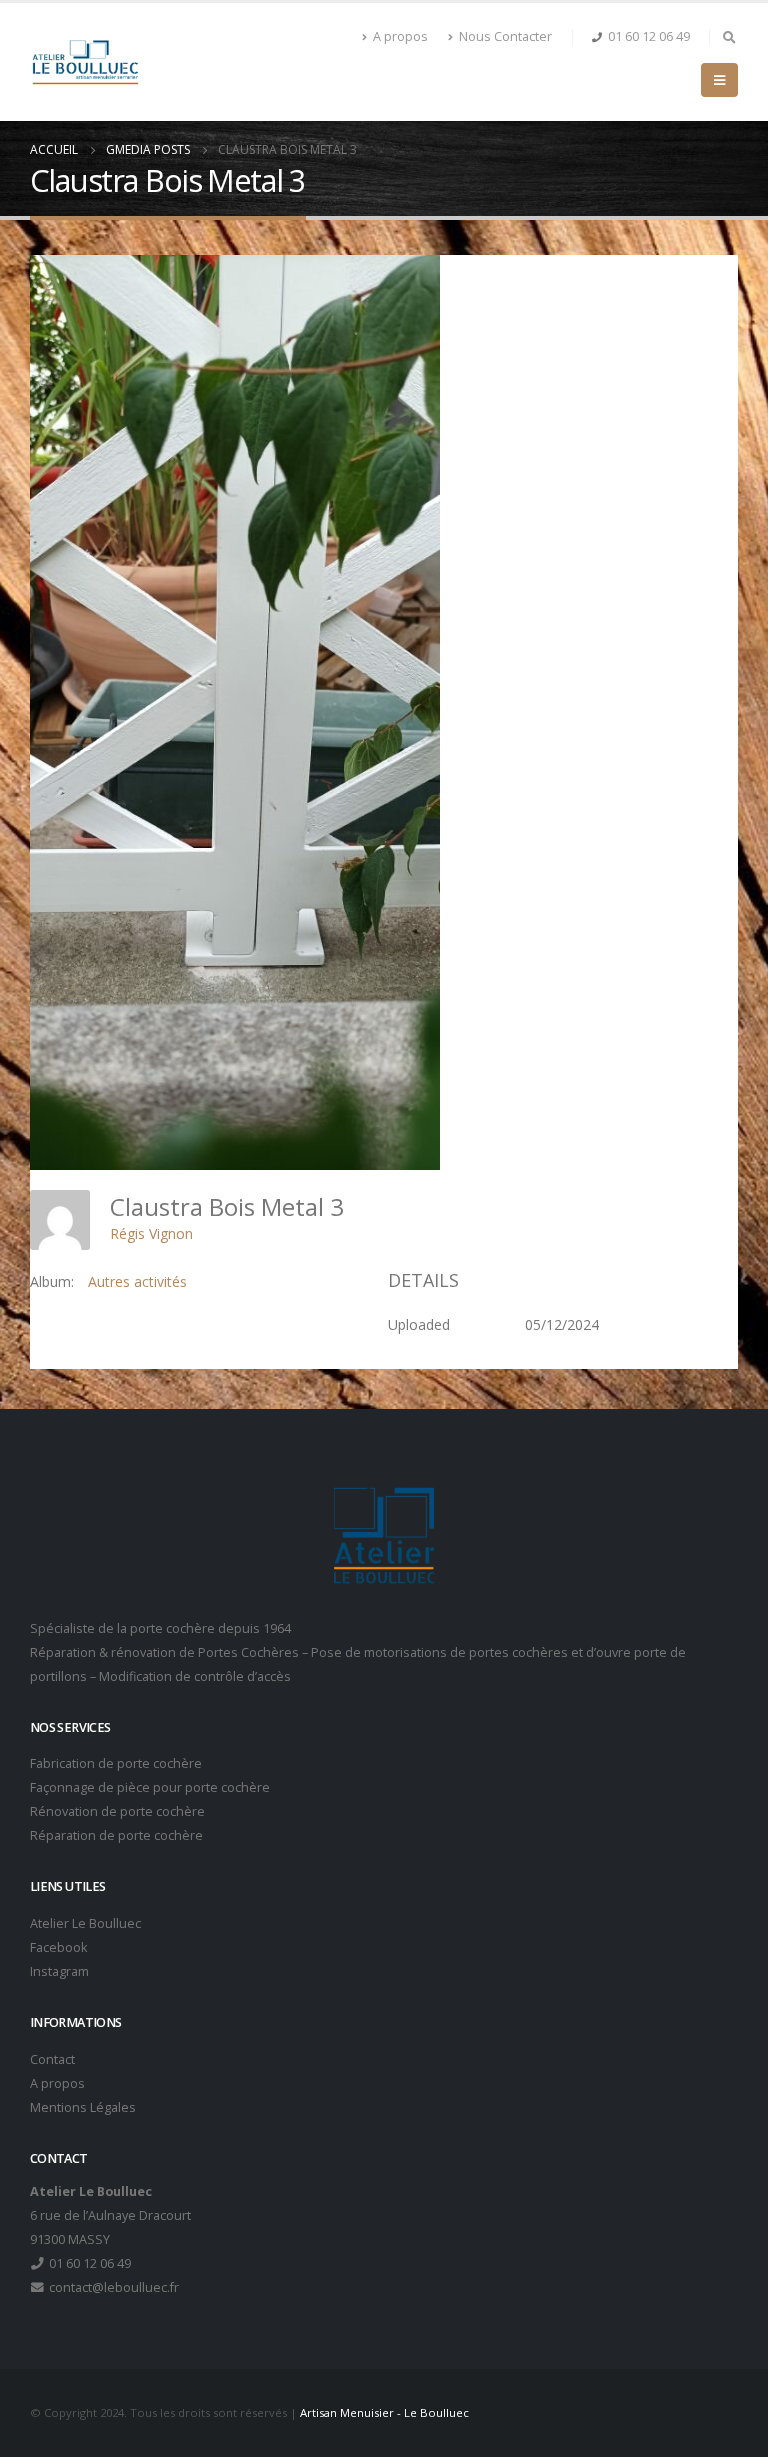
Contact (52, 2059)
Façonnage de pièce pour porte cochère (150, 1787)
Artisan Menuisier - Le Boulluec (384, 2412)
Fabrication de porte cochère (116, 1763)
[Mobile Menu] (719, 80)
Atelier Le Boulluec (85, 1923)
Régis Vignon (151, 1233)
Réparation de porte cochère (116, 1835)
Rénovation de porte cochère (117, 1811)
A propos (400, 36)
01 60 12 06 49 (649, 36)
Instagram (59, 1971)
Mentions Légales (83, 2107)
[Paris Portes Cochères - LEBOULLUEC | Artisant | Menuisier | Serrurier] (85, 62)
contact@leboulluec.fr (112, 2287)
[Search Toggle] (729, 37)
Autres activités (137, 1281)
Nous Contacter (505, 36)
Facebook (58, 1947)
